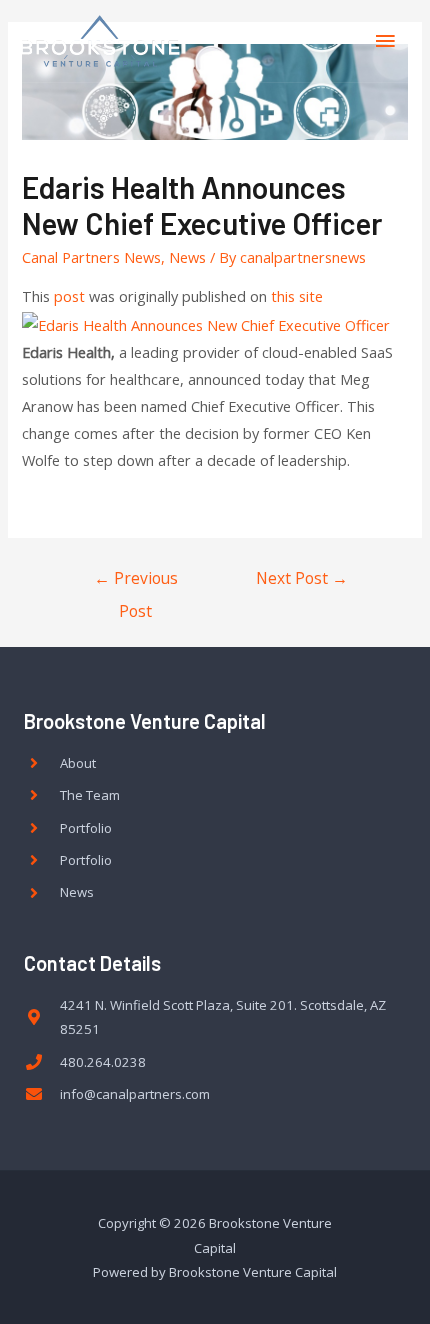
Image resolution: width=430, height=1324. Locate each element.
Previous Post (136, 582)
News (187, 257)
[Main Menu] (385, 41)
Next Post (302, 578)
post (69, 296)
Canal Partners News (91, 257)
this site (297, 296)
